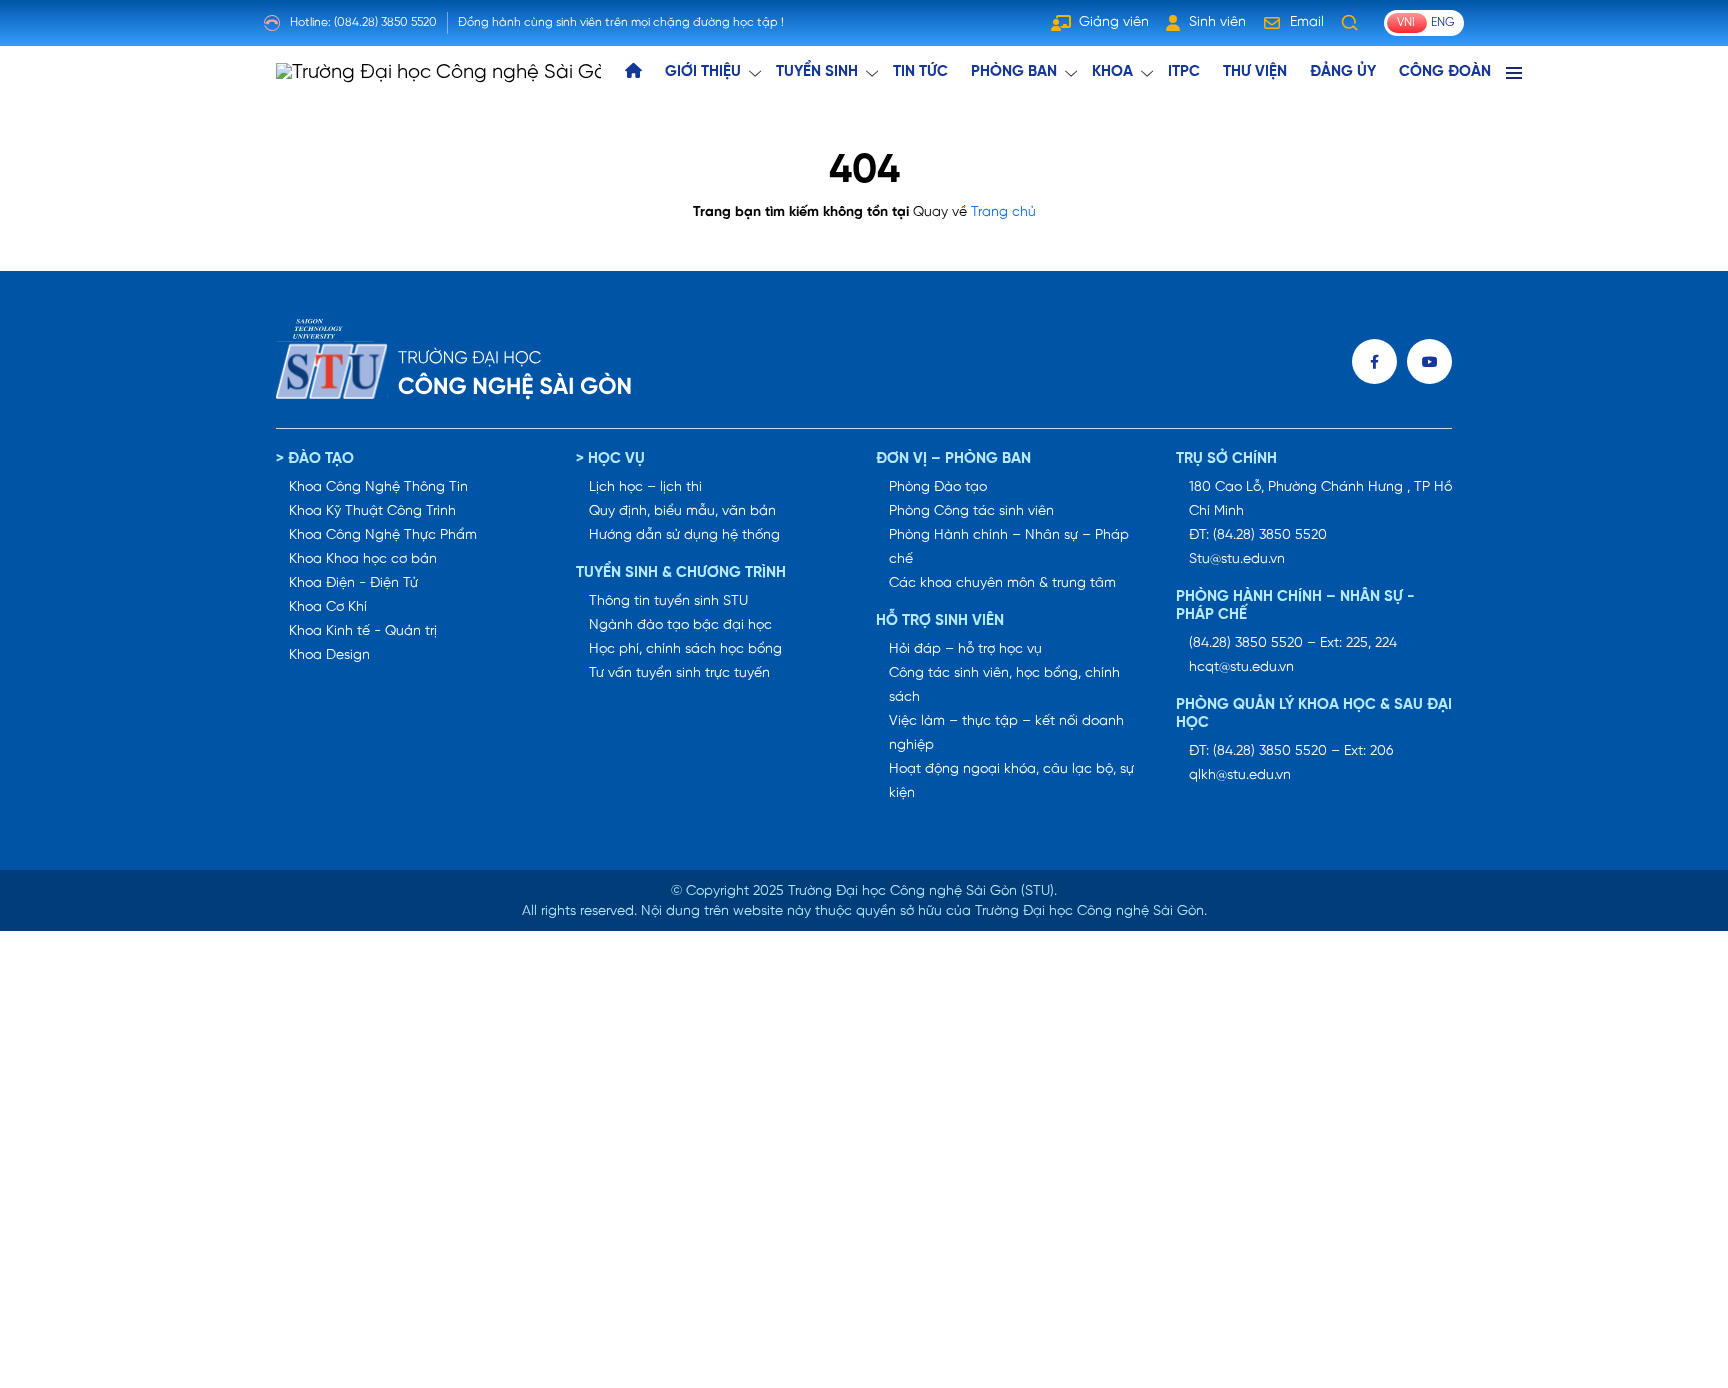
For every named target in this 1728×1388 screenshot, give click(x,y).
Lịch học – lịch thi (645, 487)
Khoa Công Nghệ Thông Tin (378, 487)
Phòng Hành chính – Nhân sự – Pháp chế (1009, 547)
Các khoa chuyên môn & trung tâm (1002, 583)
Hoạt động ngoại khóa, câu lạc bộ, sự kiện (1011, 781)
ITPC (1184, 72)
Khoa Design (329, 655)
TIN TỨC (920, 72)
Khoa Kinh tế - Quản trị (363, 631)
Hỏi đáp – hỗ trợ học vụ (965, 649)
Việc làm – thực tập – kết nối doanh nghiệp (1006, 733)
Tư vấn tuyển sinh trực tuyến (679, 673)
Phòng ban (1014, 72)
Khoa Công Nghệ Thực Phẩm (383, 535)
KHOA (1112, 72)
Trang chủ (1003, 212)
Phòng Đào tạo (938, 487)
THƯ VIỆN (1255, 72)
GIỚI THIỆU (703, 72)
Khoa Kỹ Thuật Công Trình (372, 511)
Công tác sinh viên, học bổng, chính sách (1004, 685)
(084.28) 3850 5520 (385, 22)
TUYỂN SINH (817, 72)
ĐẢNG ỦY (1343, 72)
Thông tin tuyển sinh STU (668, 601)
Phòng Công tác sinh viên (971, 511)
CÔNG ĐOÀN (1445, 72)
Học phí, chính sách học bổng (685, 649)
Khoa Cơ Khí (328, 607)
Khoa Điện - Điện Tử (353, 583)
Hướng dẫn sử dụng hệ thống (684, 535)
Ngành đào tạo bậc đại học (680, 625)
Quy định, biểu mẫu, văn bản (682, 511)
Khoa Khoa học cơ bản (363, 559)
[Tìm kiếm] (1350, 23)
